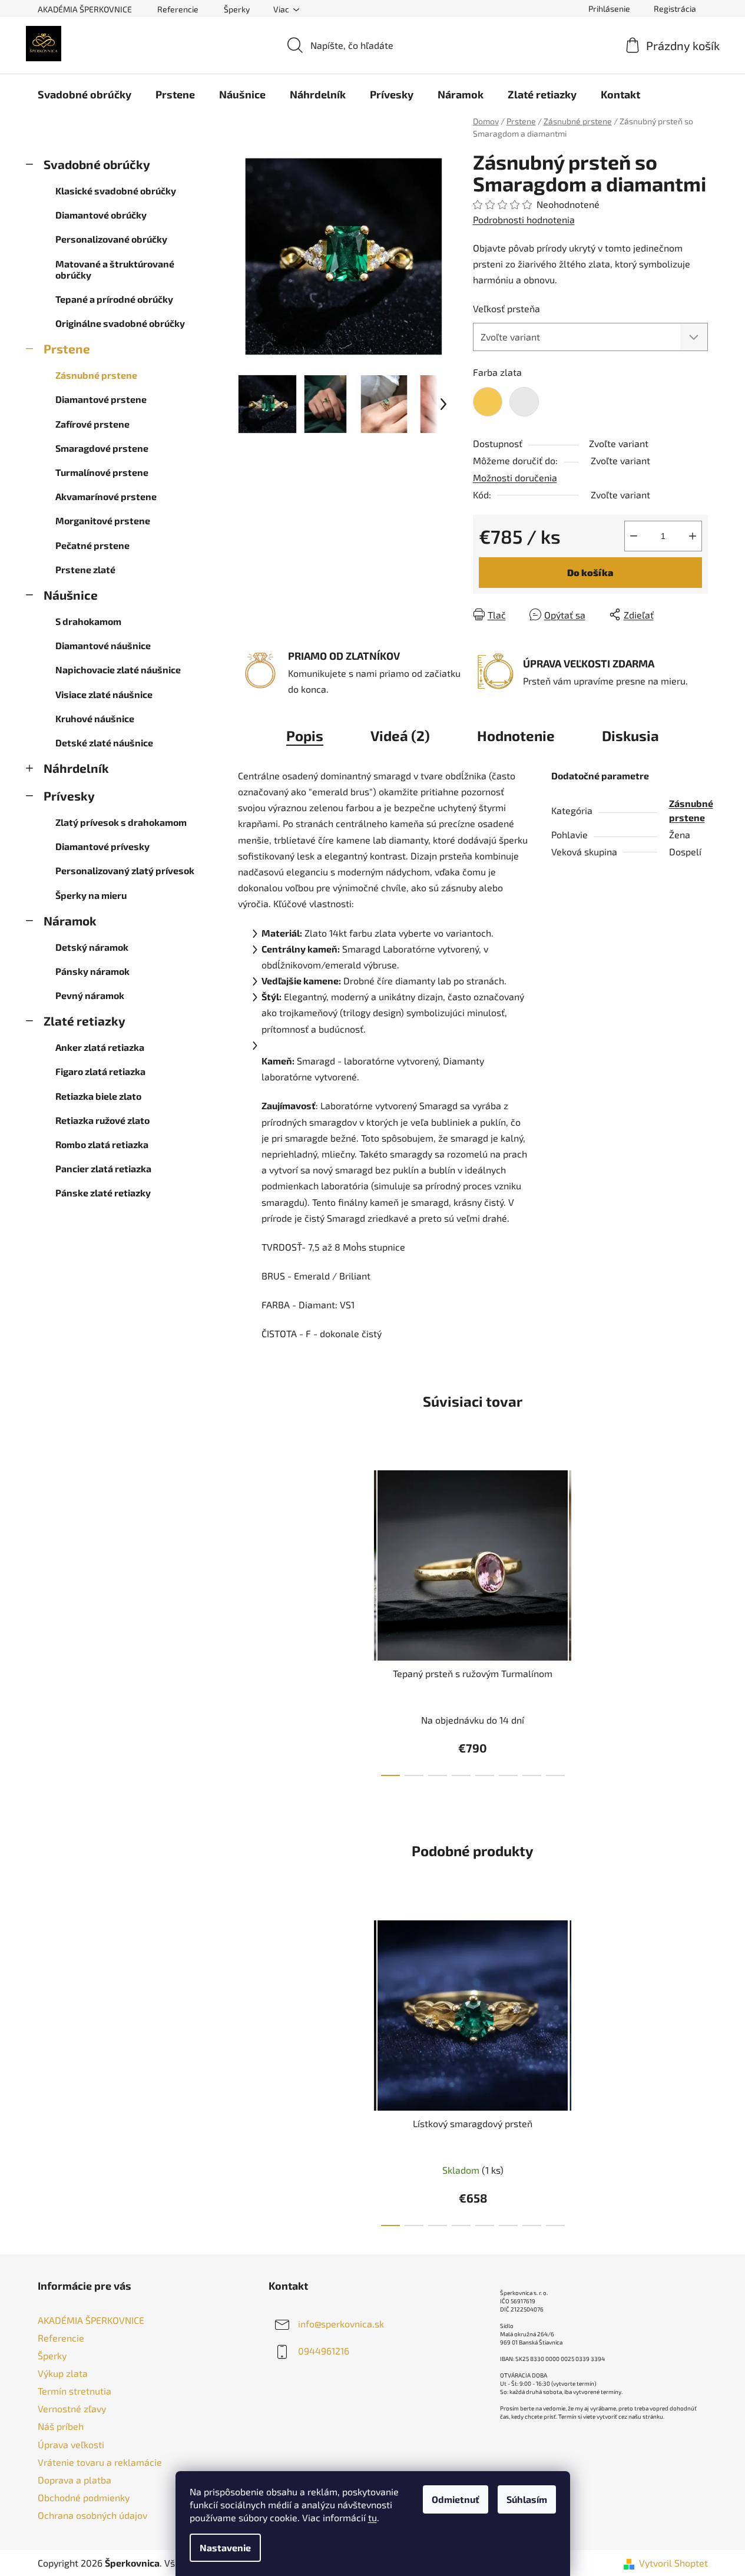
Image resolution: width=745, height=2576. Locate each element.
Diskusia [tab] (630, 735)
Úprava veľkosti (71, 2444)
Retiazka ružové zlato (102, 1120)
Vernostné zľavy (72, 2408)
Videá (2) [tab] (400, 735)
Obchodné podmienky (84, 2497)
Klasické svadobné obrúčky (116, 191)
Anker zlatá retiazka (100, 1047)
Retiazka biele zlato (98, 1096)
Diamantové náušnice (103, 645)
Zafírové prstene (92, 424)
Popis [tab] (305, 735)
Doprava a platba (74, 2480)
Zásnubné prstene (96, 375)
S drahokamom (88, 621)
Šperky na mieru (91, 895)
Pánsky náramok (92, 971)
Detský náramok (92, 947)
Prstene (67, 348)
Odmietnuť (456, 2499)
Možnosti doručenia (515, 477)
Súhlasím (527, 2499)
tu (372, 2517)
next (581, 1620)
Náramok (70, 920)
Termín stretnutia (74, 2391)
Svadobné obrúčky (97, 164)
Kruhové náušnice (95, 718)
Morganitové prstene (103, 520)
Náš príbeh (61, 2426)
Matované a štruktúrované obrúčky (115, 269)
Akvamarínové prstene (106, 496)
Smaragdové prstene (102, 448)
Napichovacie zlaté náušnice (118, 669)
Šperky (237, 9)
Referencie (178, 9)
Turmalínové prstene (102, 472)
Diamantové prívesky (102, 846)
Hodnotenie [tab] (516, 735)
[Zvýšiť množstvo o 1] (693, 536)
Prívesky (69, 796)
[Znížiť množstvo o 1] (634, 536)
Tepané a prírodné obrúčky (114, 299)
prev (365, 1620)
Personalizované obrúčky (111, 239)
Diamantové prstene (101, 399)
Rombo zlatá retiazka (102, 1144)
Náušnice (71, 595)
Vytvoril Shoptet (673, 2563)
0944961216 (324, 2351)
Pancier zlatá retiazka (103, 1168)
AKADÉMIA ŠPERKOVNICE (85, 9)
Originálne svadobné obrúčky (120, 323)
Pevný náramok (90, 995)
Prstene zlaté (85, 569)
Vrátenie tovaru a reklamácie (100, 2462)
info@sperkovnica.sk (341, 2324)
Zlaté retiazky (85, 1021)
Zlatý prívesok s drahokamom (121, 822)
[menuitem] (85, 94)
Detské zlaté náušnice (104, 743)
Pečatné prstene (92, 545)
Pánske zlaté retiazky (103, 1193)
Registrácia (675, 9)
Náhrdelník (76, 768)
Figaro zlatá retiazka (100, 1071)
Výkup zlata (63, 2373)
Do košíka (590, 572)
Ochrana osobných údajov (92, 2515)
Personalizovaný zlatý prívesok (125, 870)
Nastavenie (225, 2547)
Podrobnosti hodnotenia (524, 219)
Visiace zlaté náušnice (104, 694)
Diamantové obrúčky (101, 215)
